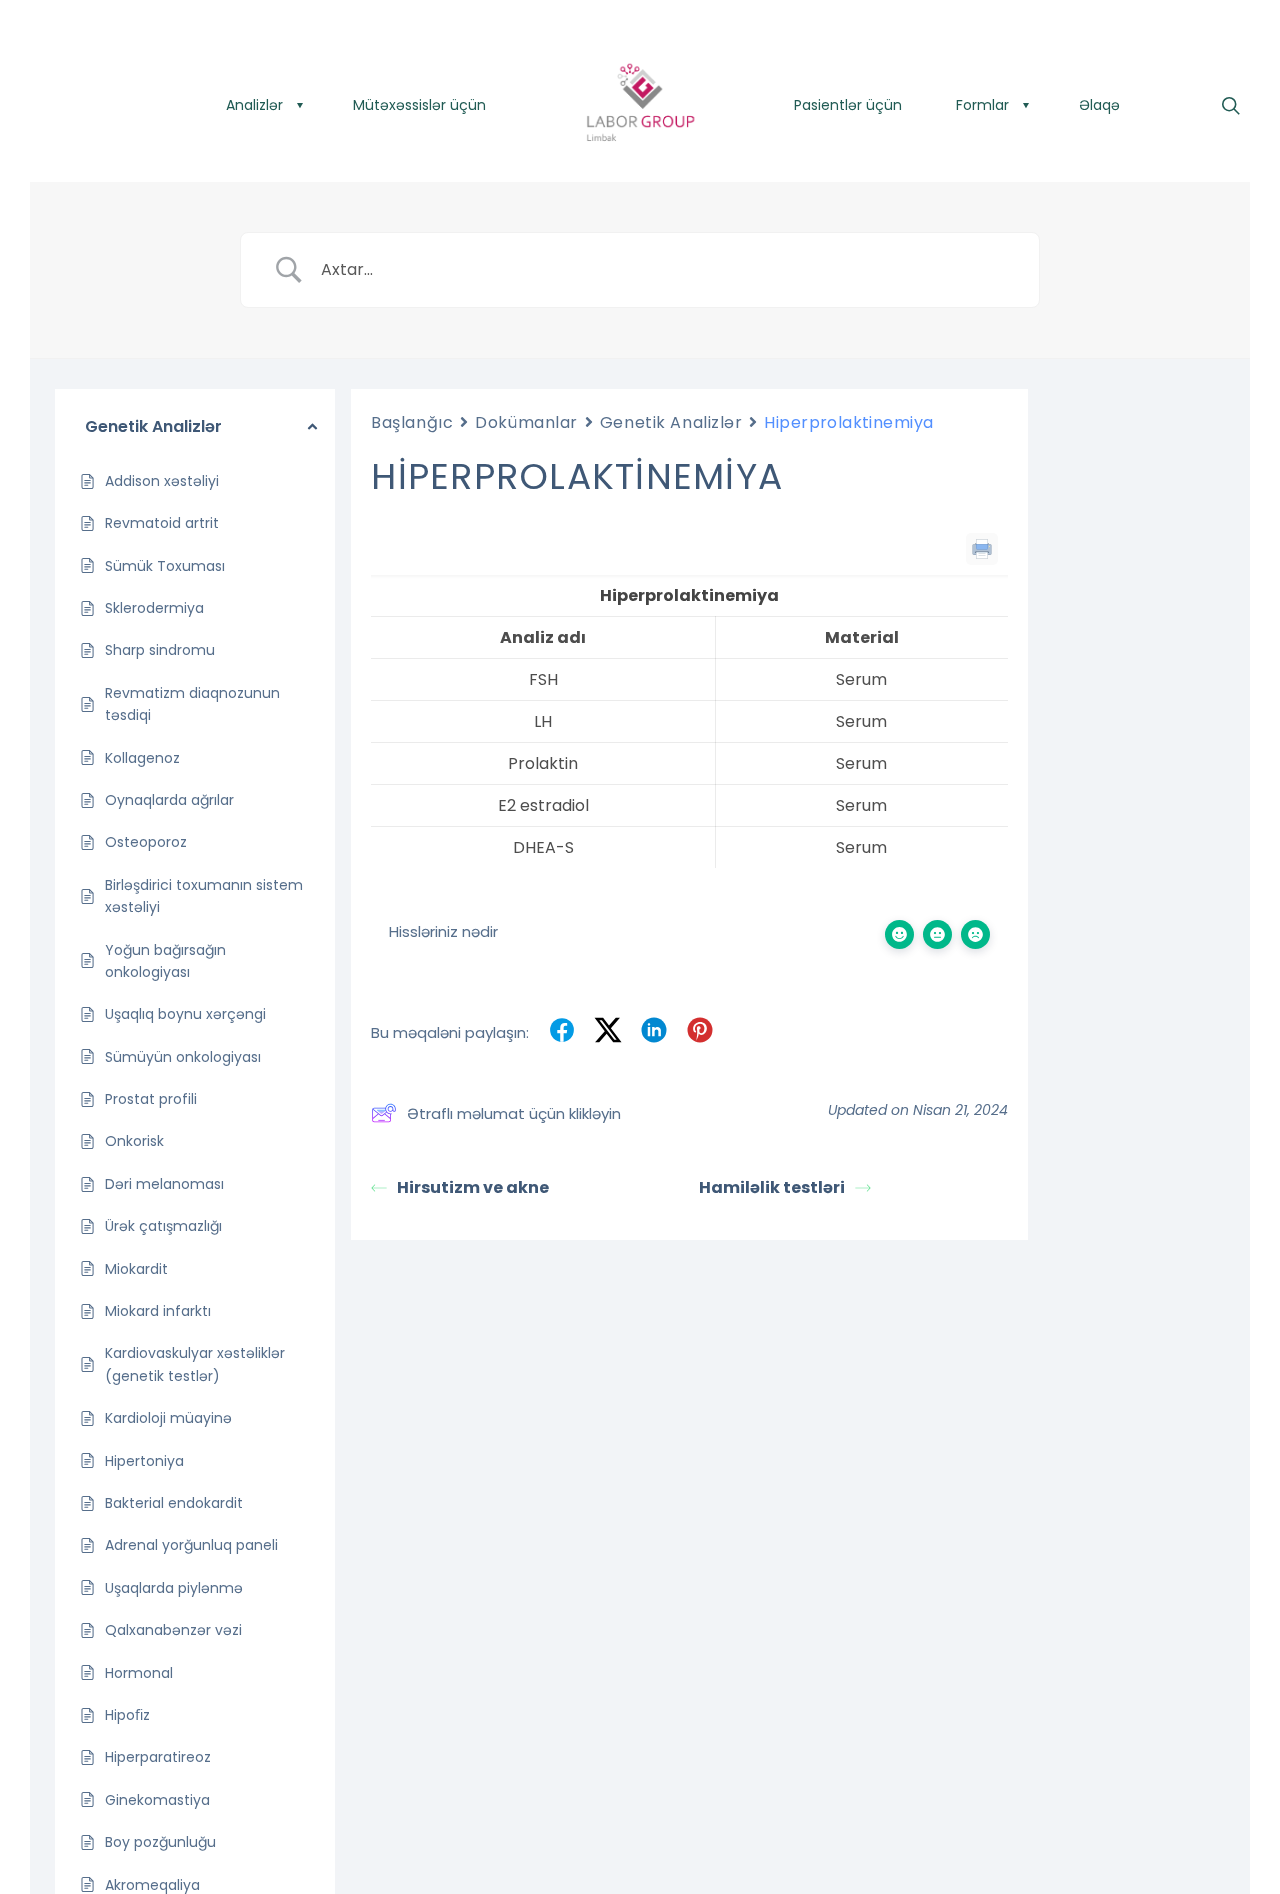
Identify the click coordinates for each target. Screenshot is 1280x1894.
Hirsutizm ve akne (473, 1187)
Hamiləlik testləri (772, 1187)
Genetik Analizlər (671, 422)
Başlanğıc (412, 422)
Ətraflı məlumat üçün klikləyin (514, 1113)
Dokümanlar (526, 422)
